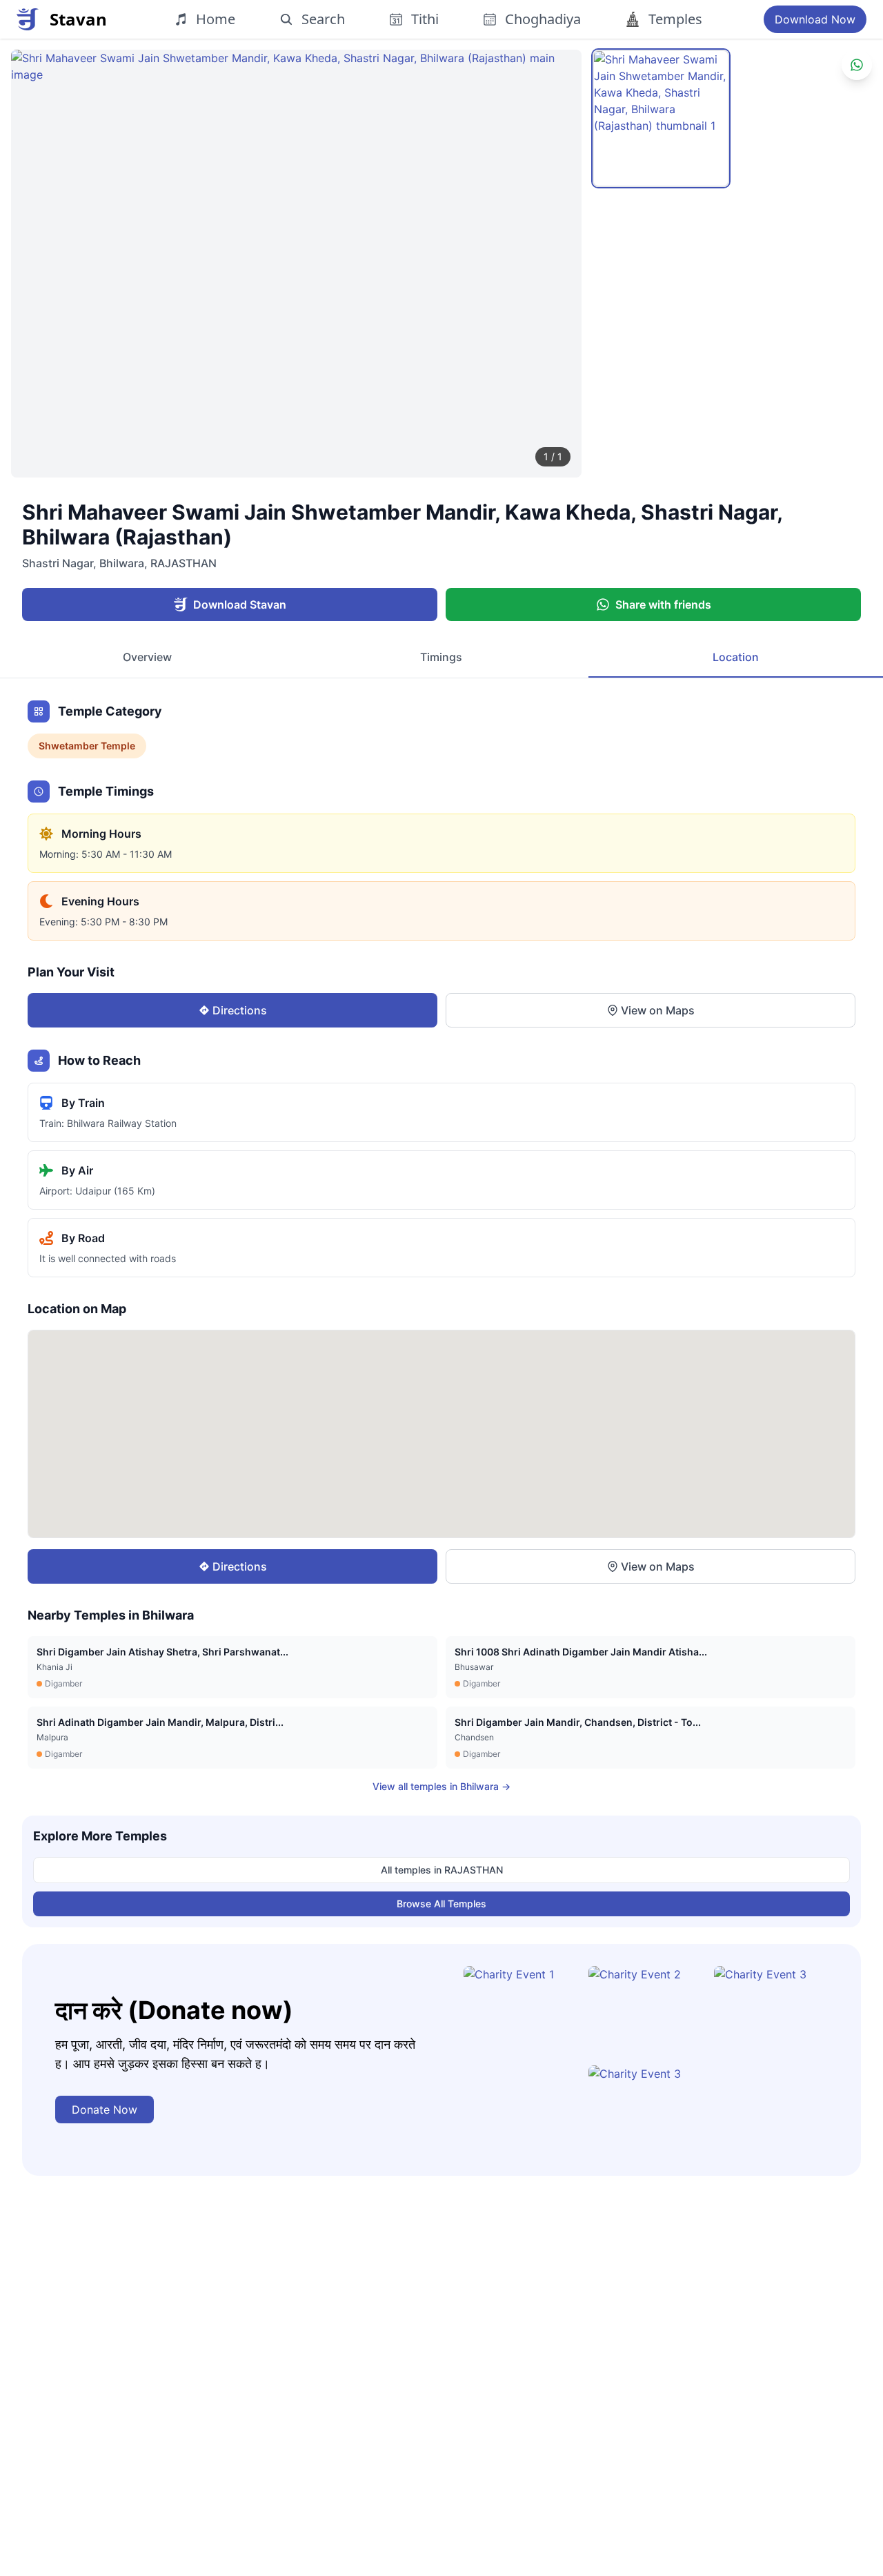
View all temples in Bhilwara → (441, 1786)
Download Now (815, 19)
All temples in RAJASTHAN (442, 1870)
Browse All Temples (441, 1904)
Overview (147, 657)
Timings (441, 657)
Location (736, 657)
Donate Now (105, 2110)
